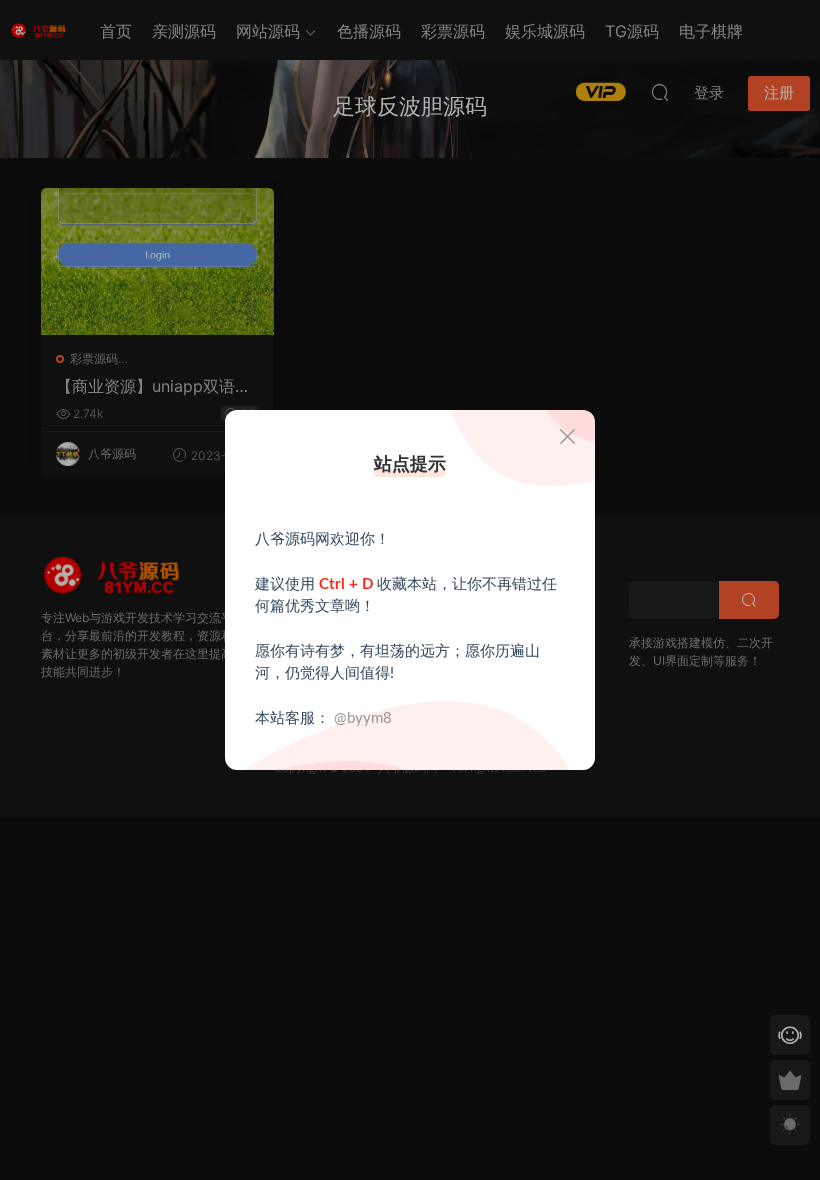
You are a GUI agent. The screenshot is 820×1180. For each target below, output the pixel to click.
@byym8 (363, 718)
